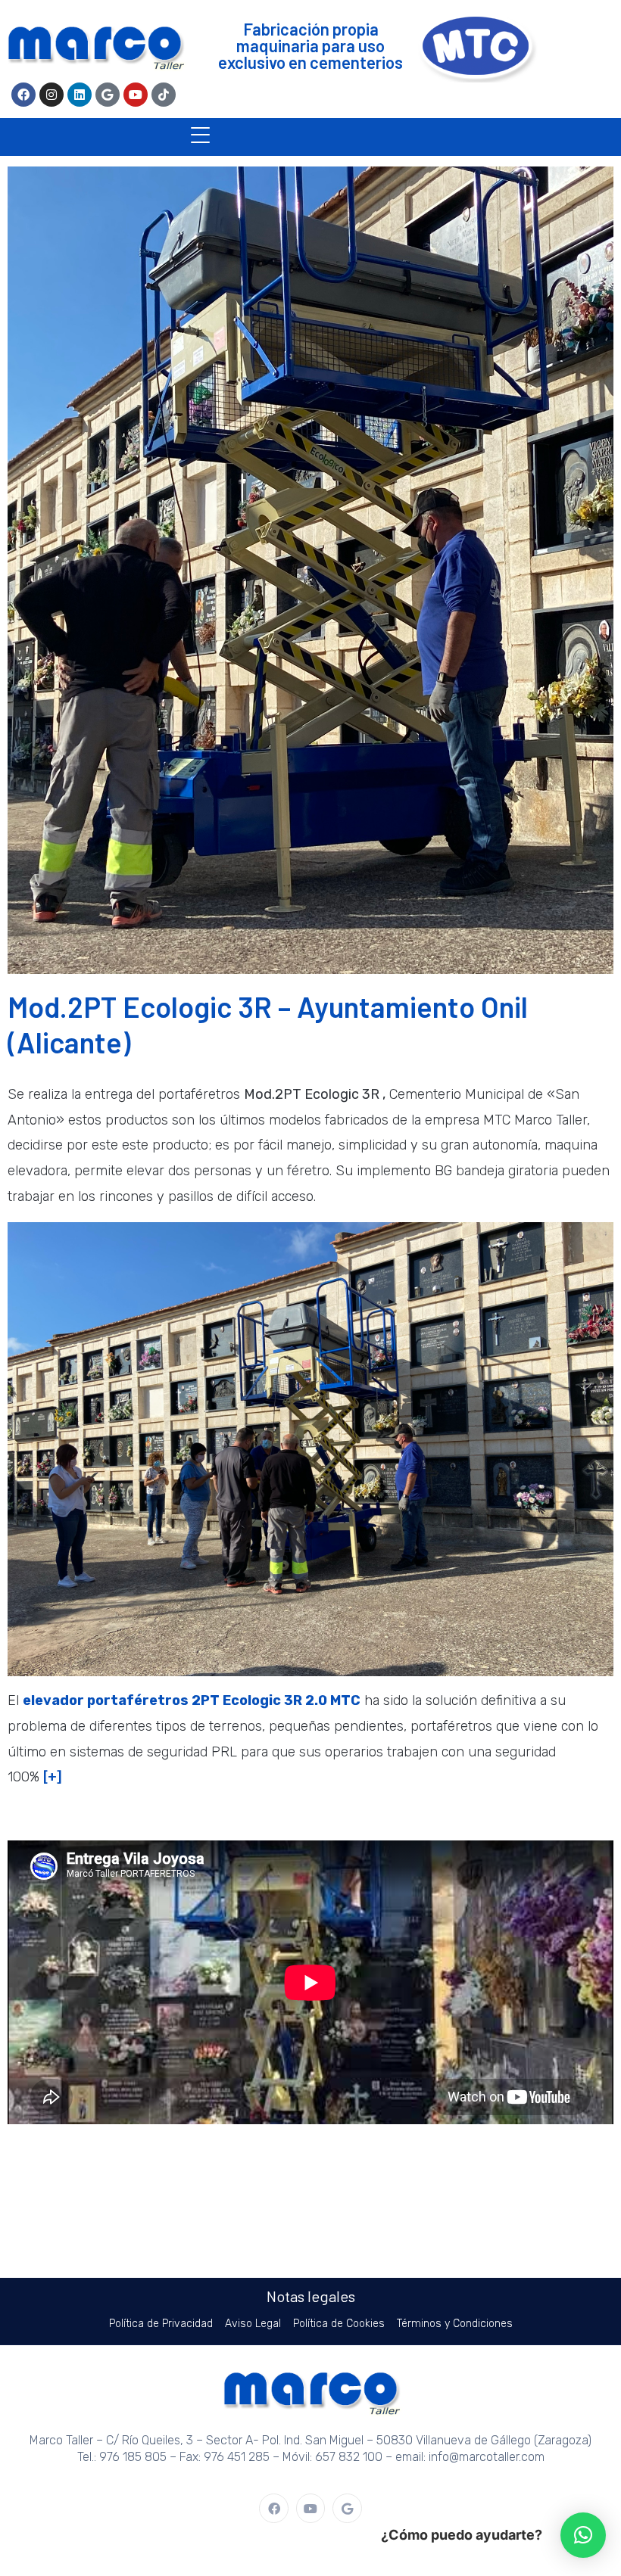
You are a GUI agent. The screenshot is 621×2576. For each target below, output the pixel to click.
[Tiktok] (164, 95)
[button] (583, 2535)
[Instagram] (51, 95)
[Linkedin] (80, 95)
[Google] (108, 95)
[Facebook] (23, 95)
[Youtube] (136, 95)
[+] (53, 1777)
